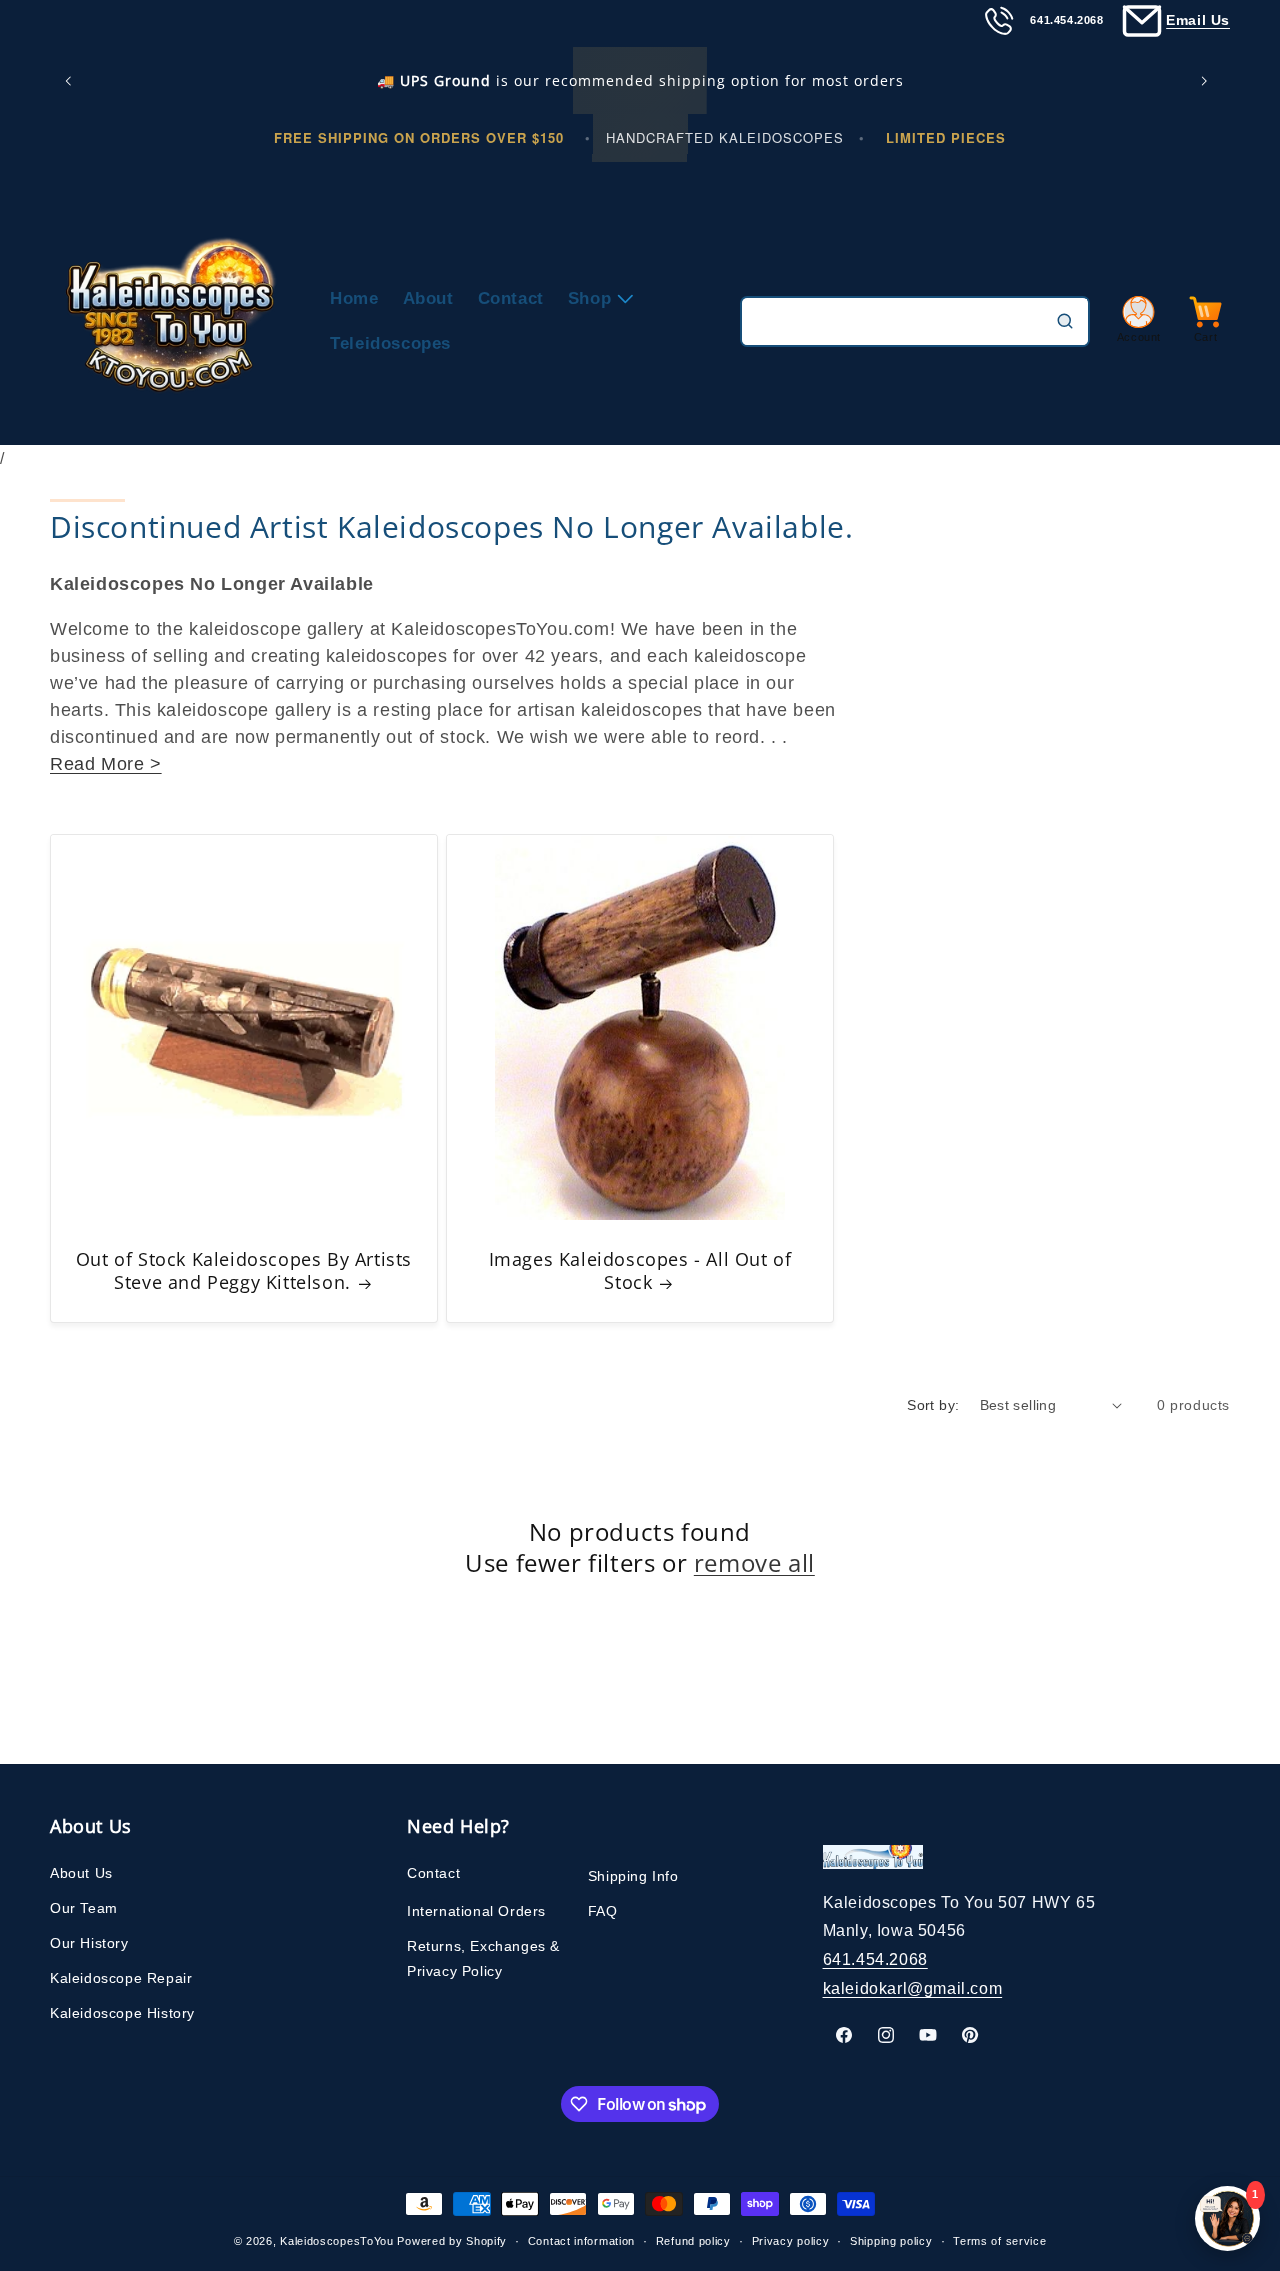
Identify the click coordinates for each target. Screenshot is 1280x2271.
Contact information (581, 2241)
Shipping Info (633, 1876)
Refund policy (693, 2241)
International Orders (476, 1911)
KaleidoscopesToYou (337, 2241)
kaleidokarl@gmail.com (913, 1988)
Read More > (106, 764)
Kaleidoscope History (122, 2013)
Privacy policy (791, 2241)
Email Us (1198, 20)
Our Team (84, 1908)
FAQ (603, 1911)
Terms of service (999, 2241)
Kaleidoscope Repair (121, 1978)
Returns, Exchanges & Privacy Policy (483, 1958)
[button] (597, 298)
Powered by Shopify (452, 2241)
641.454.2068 (875, 1959)
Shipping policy (891, 2241)
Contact (433, 1873)
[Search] (1065, 321)
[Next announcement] (1208, 81)
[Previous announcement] (72, 81)
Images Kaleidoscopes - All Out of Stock (640, 1271)
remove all (754, 1562)
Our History (89, 1943)
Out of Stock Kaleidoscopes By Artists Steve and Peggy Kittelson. (244, 1271)
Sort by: (933, 1405)
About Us (81, 1873)
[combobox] (915, 321)
